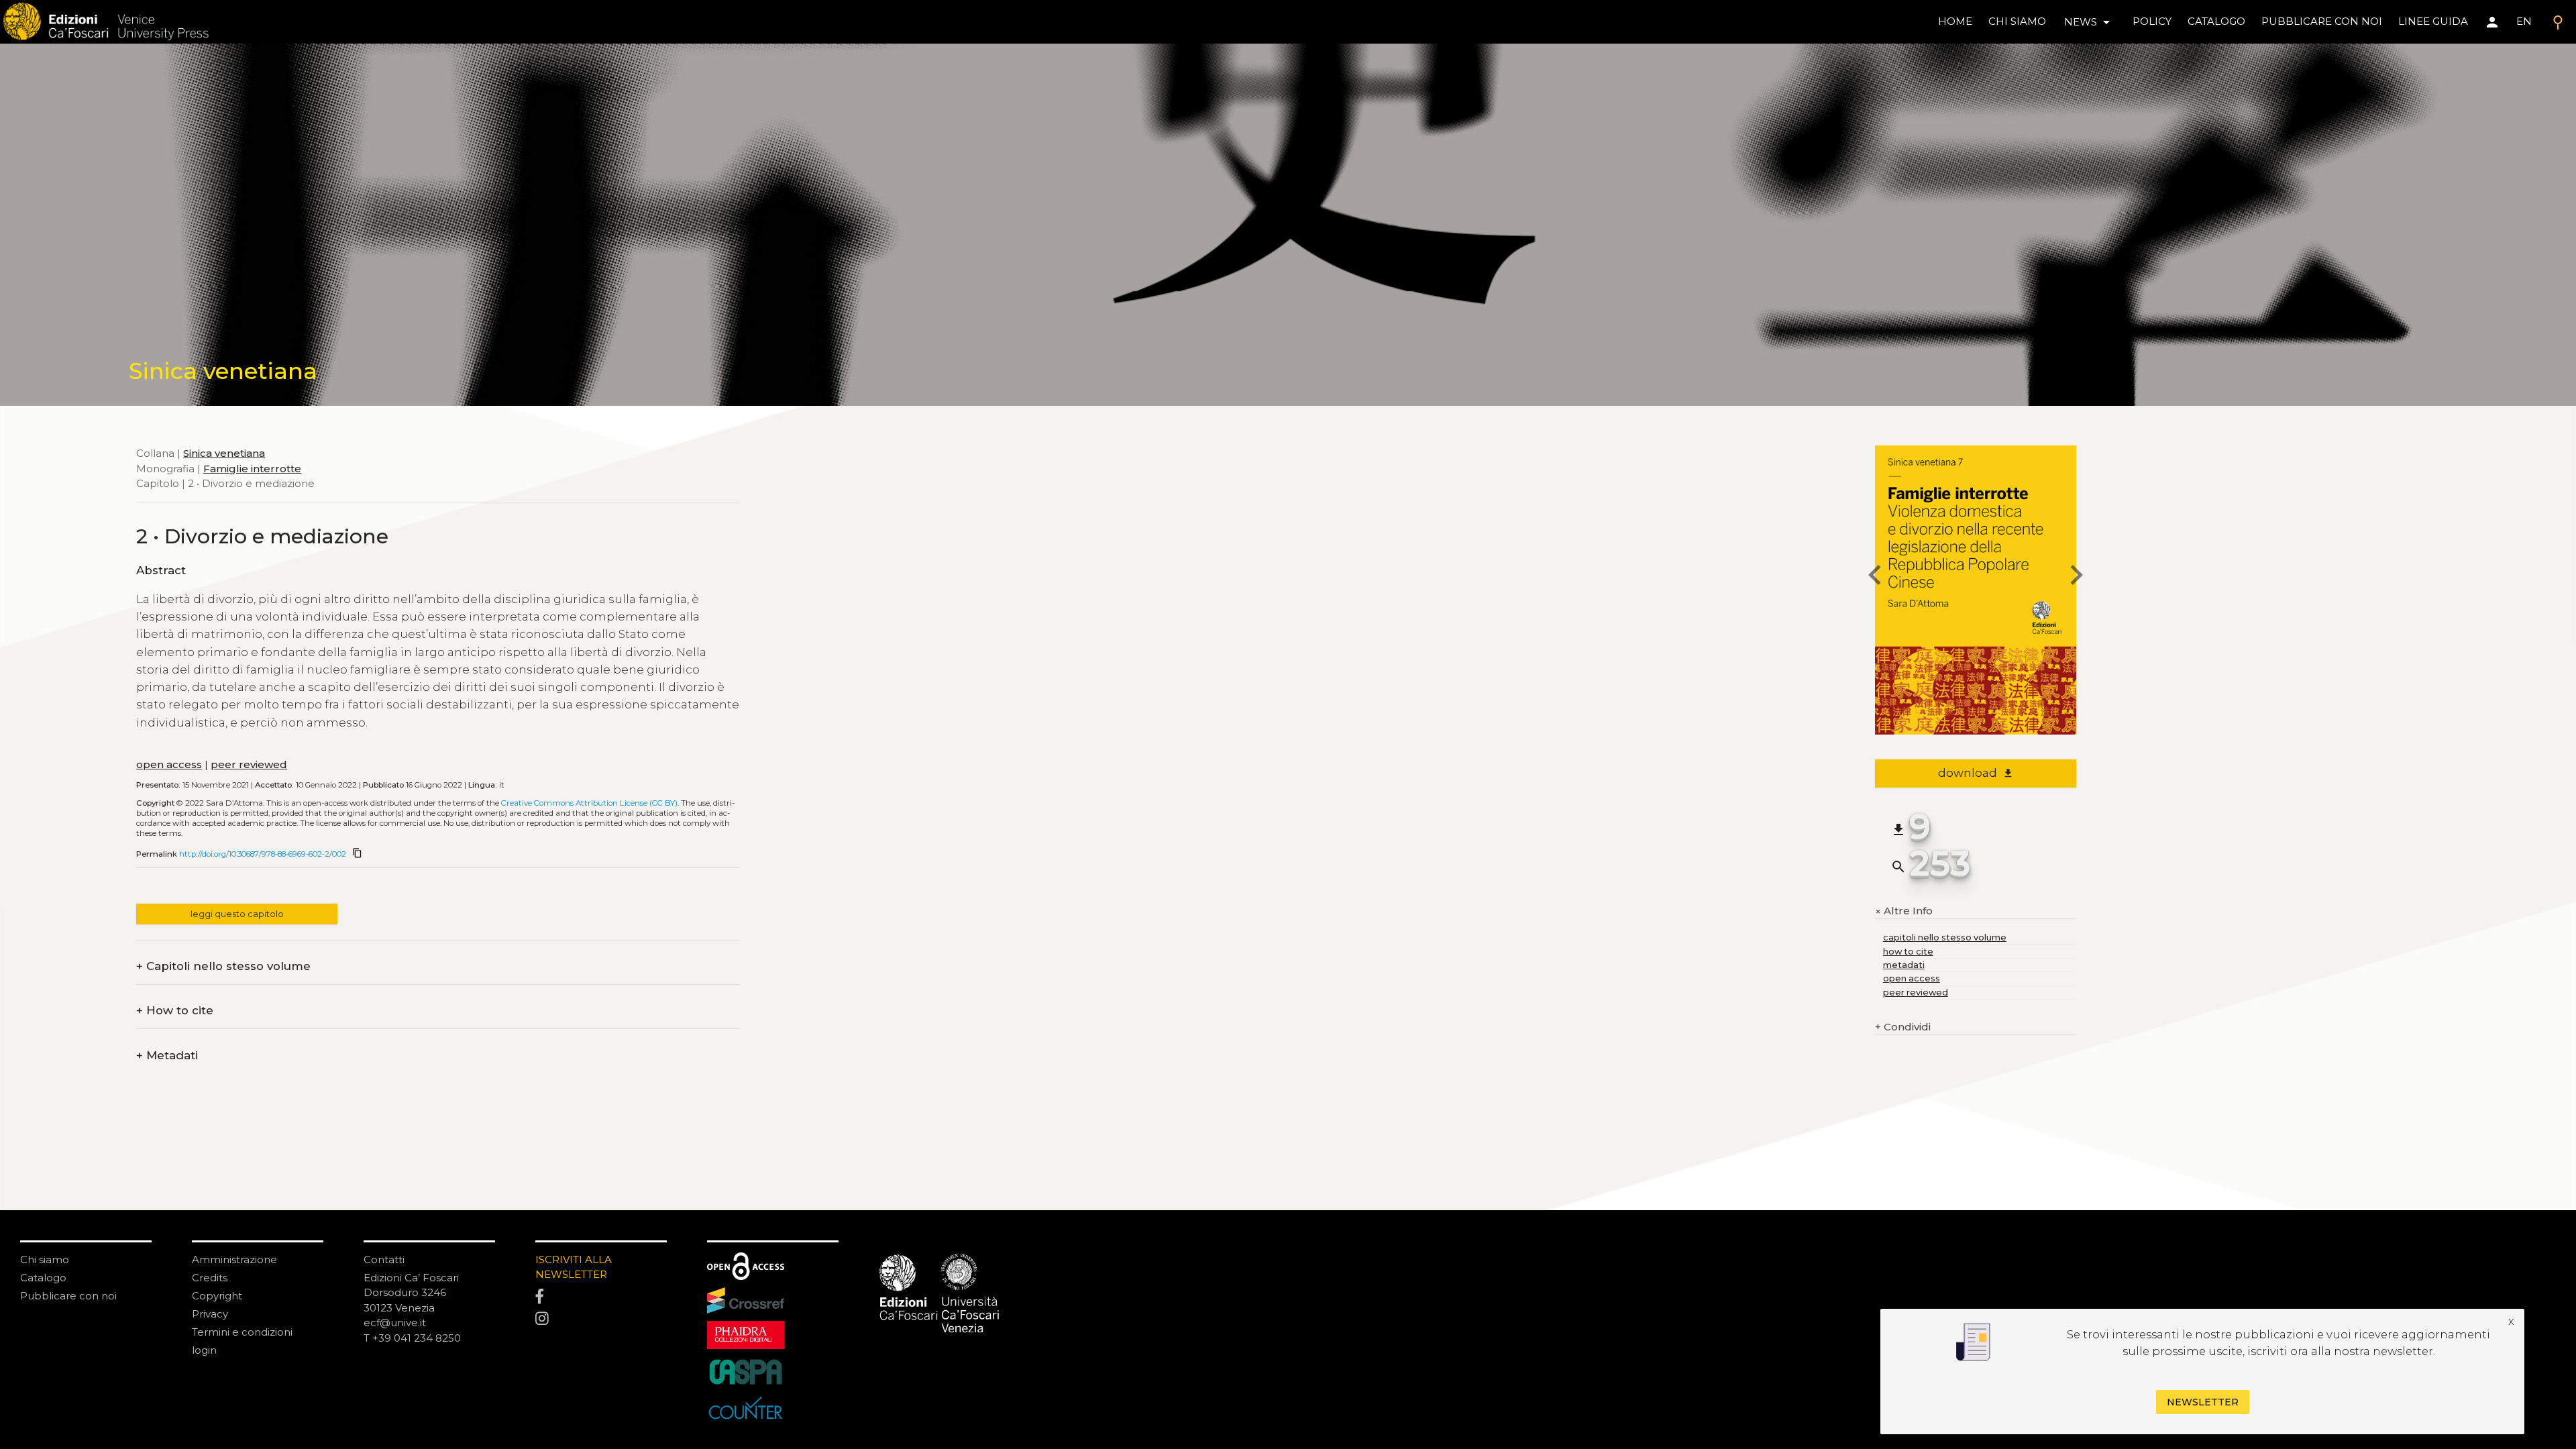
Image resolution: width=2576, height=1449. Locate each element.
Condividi (1903, 1027)
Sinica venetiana (224, 453)
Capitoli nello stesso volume (223, 966)
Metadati (167, 1056)
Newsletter (2203, 1402)
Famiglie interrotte (252, 469)
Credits (210, 1278)
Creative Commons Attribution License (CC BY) (589, 803)
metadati (1904, 965)
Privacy (210, 1314)
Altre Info (1904, 911)
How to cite (175, 1011)
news (2089, 22)
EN (2524, 21)
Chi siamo (45, 1259)
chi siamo (2017, 21)
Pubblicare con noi (68, 1296)
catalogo (2216, 21)
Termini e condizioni (242, 1332)
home (1955, 21)
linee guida (2433, 21)
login (204, 1350)
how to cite (1908, 952)
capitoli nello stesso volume (1945, 937)
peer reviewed (249, 764)
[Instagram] (601, 1320)
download (1976, 773)
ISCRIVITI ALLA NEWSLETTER (574, 1267)
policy (2152, 21)
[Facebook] (601, 1297)
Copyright (217, 1296)
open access (169, 764)
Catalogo (43, 1278)
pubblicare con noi (2322, 21)
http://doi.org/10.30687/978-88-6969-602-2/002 (263, 854)
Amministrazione (234, 1259)
